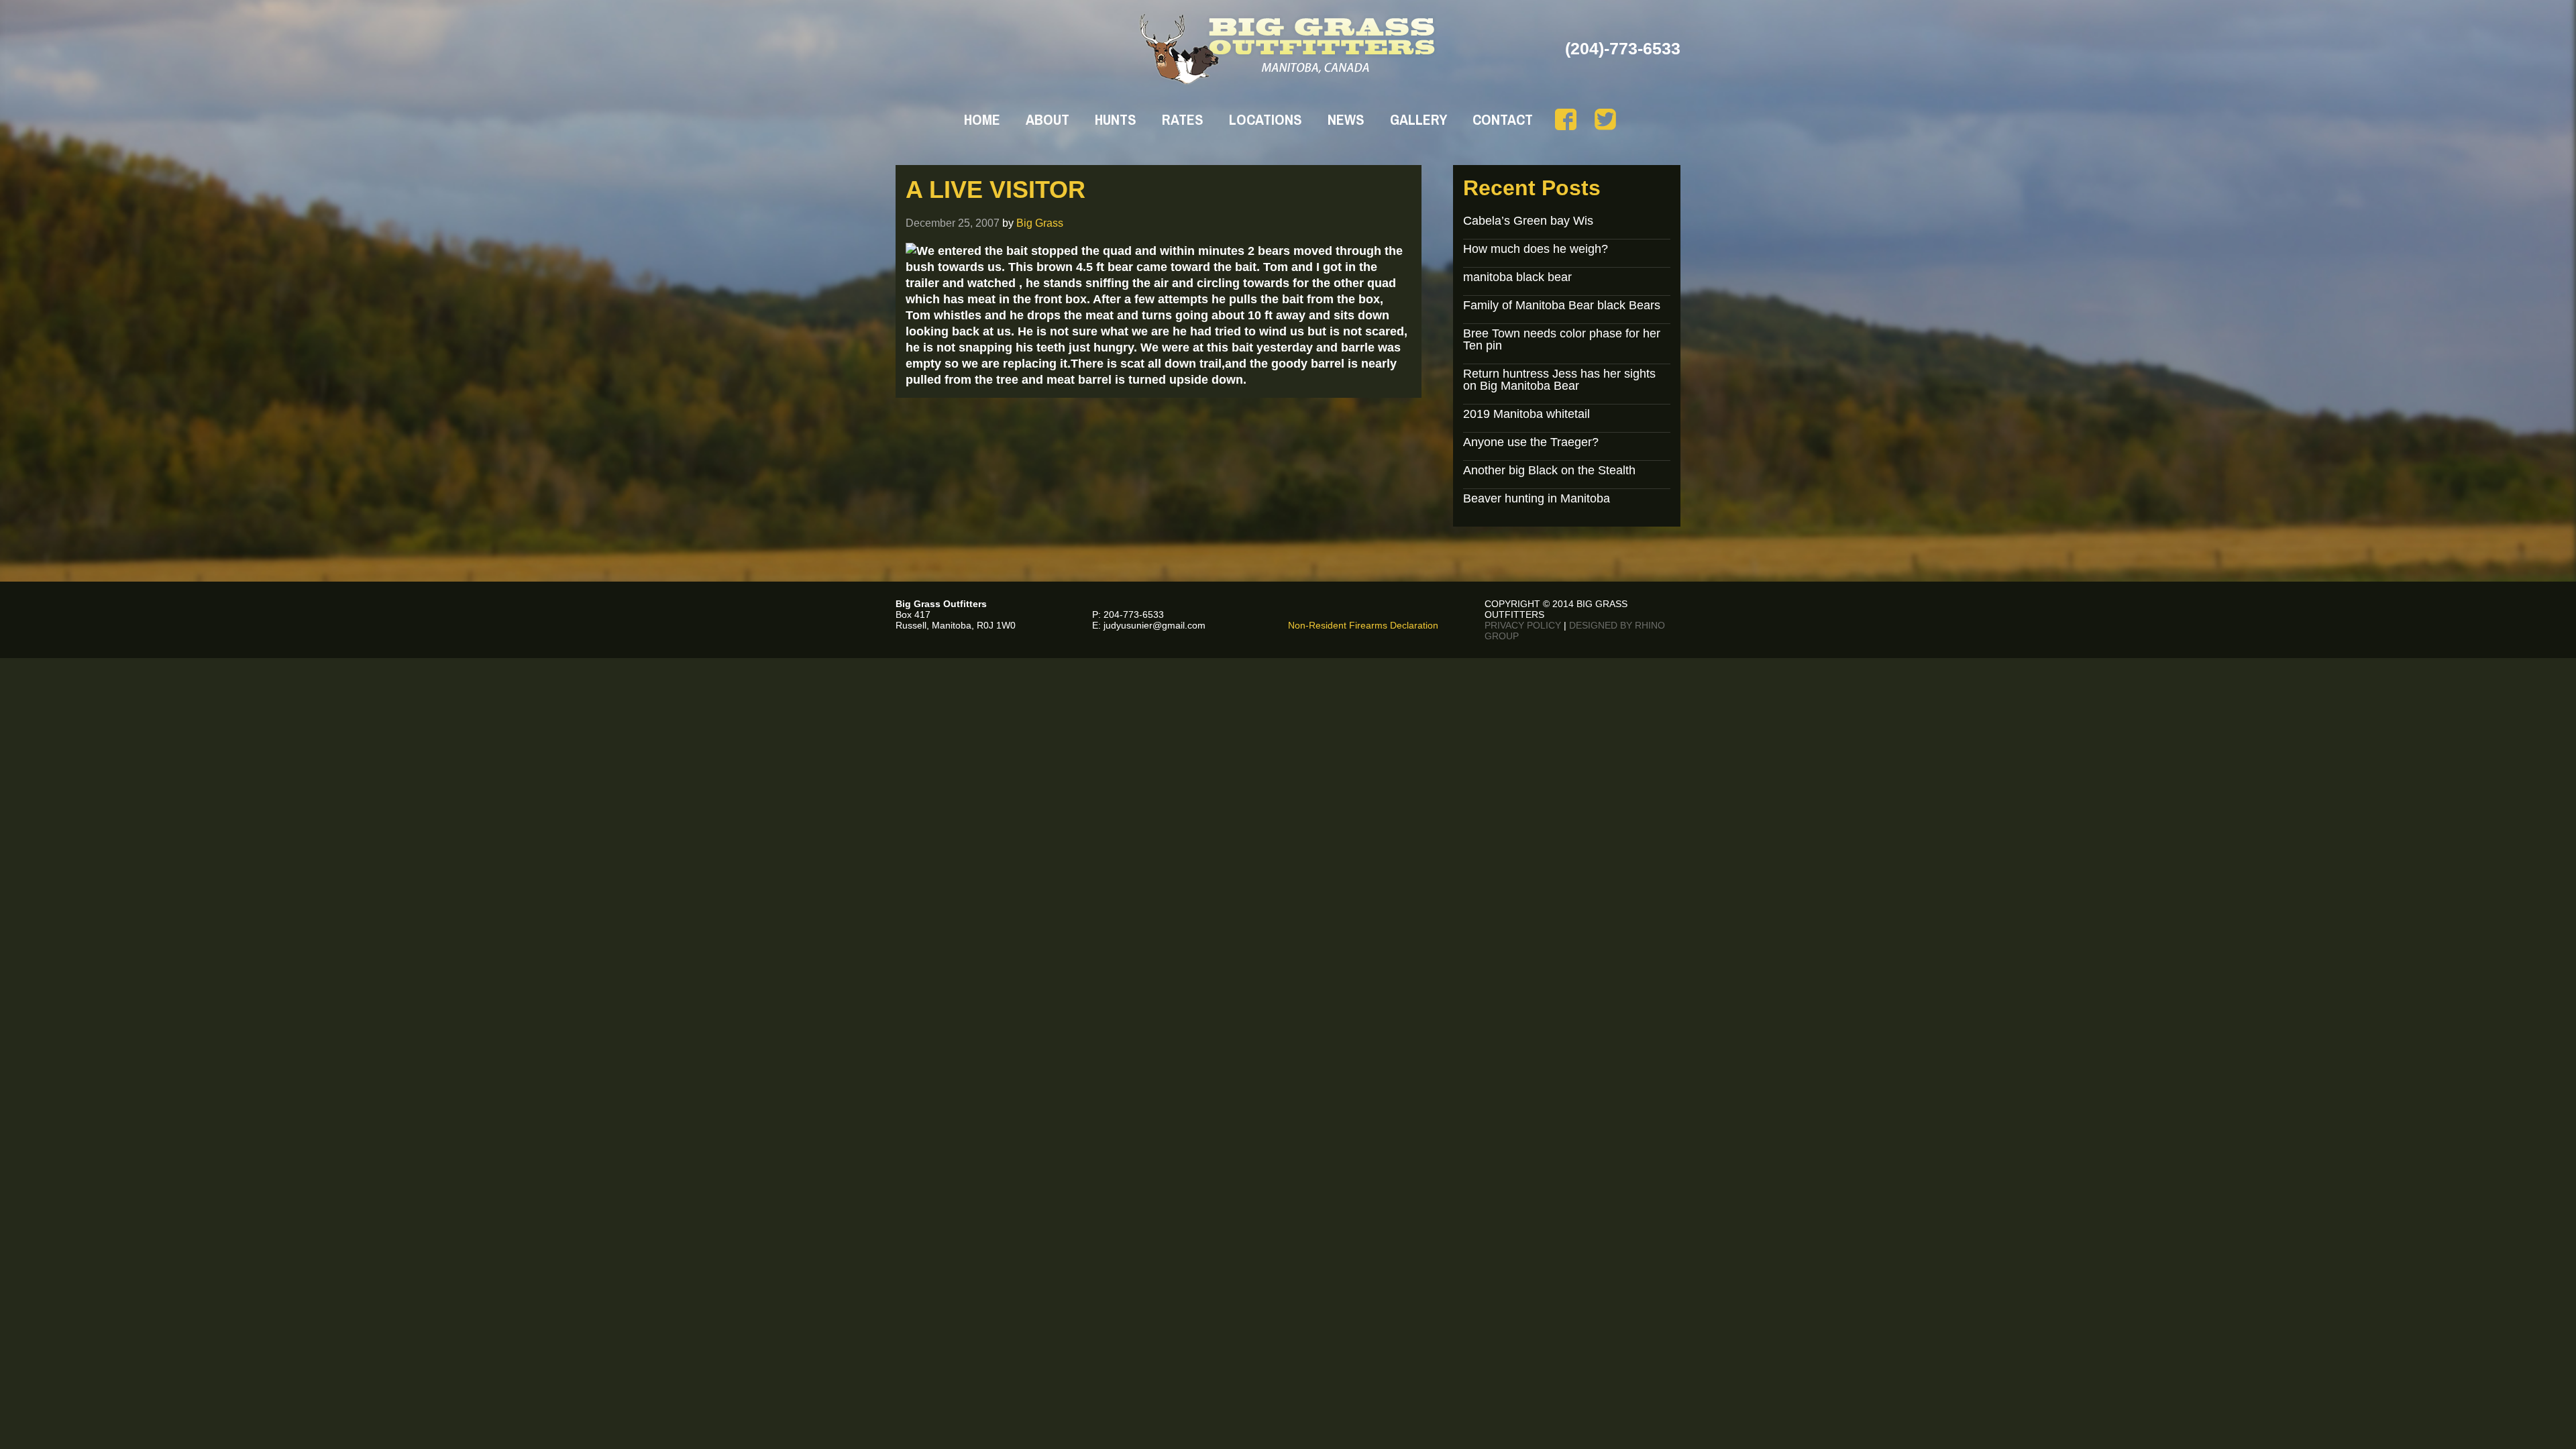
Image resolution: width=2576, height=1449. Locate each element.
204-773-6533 (1134, 614)
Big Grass (1040, 223)
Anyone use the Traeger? (1531, 442)
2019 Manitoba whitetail (1526, 414)
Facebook (1566, 119)
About (1048, 119)
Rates (1183, 119)
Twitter (1605, 119)
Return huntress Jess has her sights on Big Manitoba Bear (1559, 380)
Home (982, 119)
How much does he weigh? (1536, 249)
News (1346, 119)
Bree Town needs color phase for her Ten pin (1562, 339)
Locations (1266, 119)
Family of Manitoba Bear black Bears (1562, 305)
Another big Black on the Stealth (1549, 470)
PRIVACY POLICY (1523, 625)
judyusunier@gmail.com (1155, 625)
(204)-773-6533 (1623, 48)
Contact (1503, 119)
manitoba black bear (1517, 277)
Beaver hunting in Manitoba (1537, 498)
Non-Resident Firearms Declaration (1363, 625)
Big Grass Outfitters (1288, 49)
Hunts (1116, 119)
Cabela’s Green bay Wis (1528, 221)
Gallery (1418, 119)
